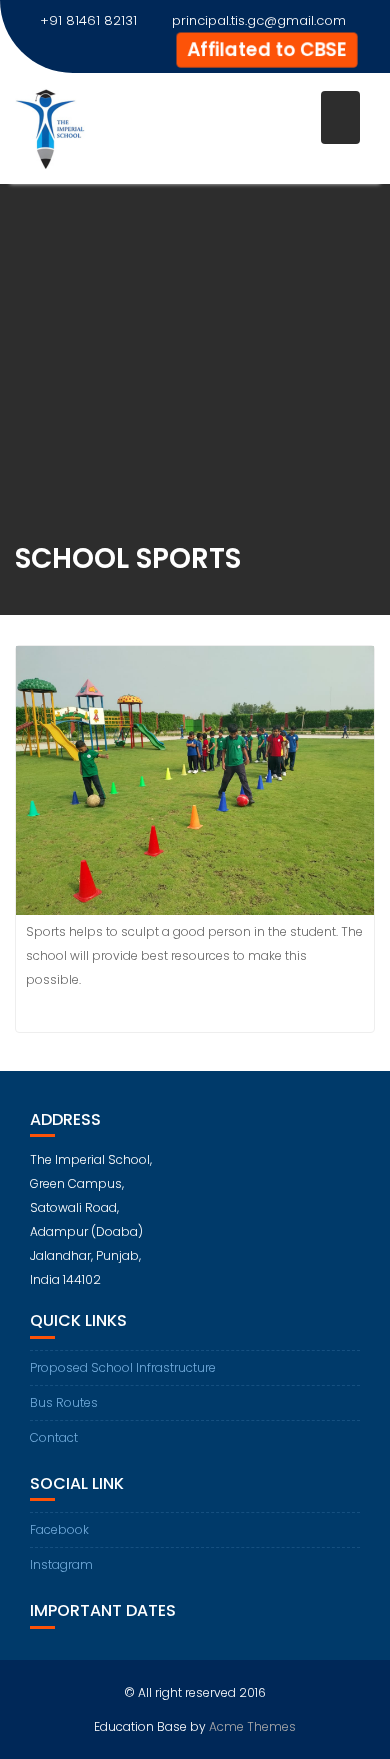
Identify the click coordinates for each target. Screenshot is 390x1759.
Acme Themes (252, 1726)
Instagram (61, 1564)
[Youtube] (123, 52)
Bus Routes (64, 1402)
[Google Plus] (159, 52)
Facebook (59, 1529)
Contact (54, 1437)
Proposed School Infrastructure (123, 1367)
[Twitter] (87, 52)
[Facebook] (51, 52)
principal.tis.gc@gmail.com (259, 20)
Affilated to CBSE (267, 49)
